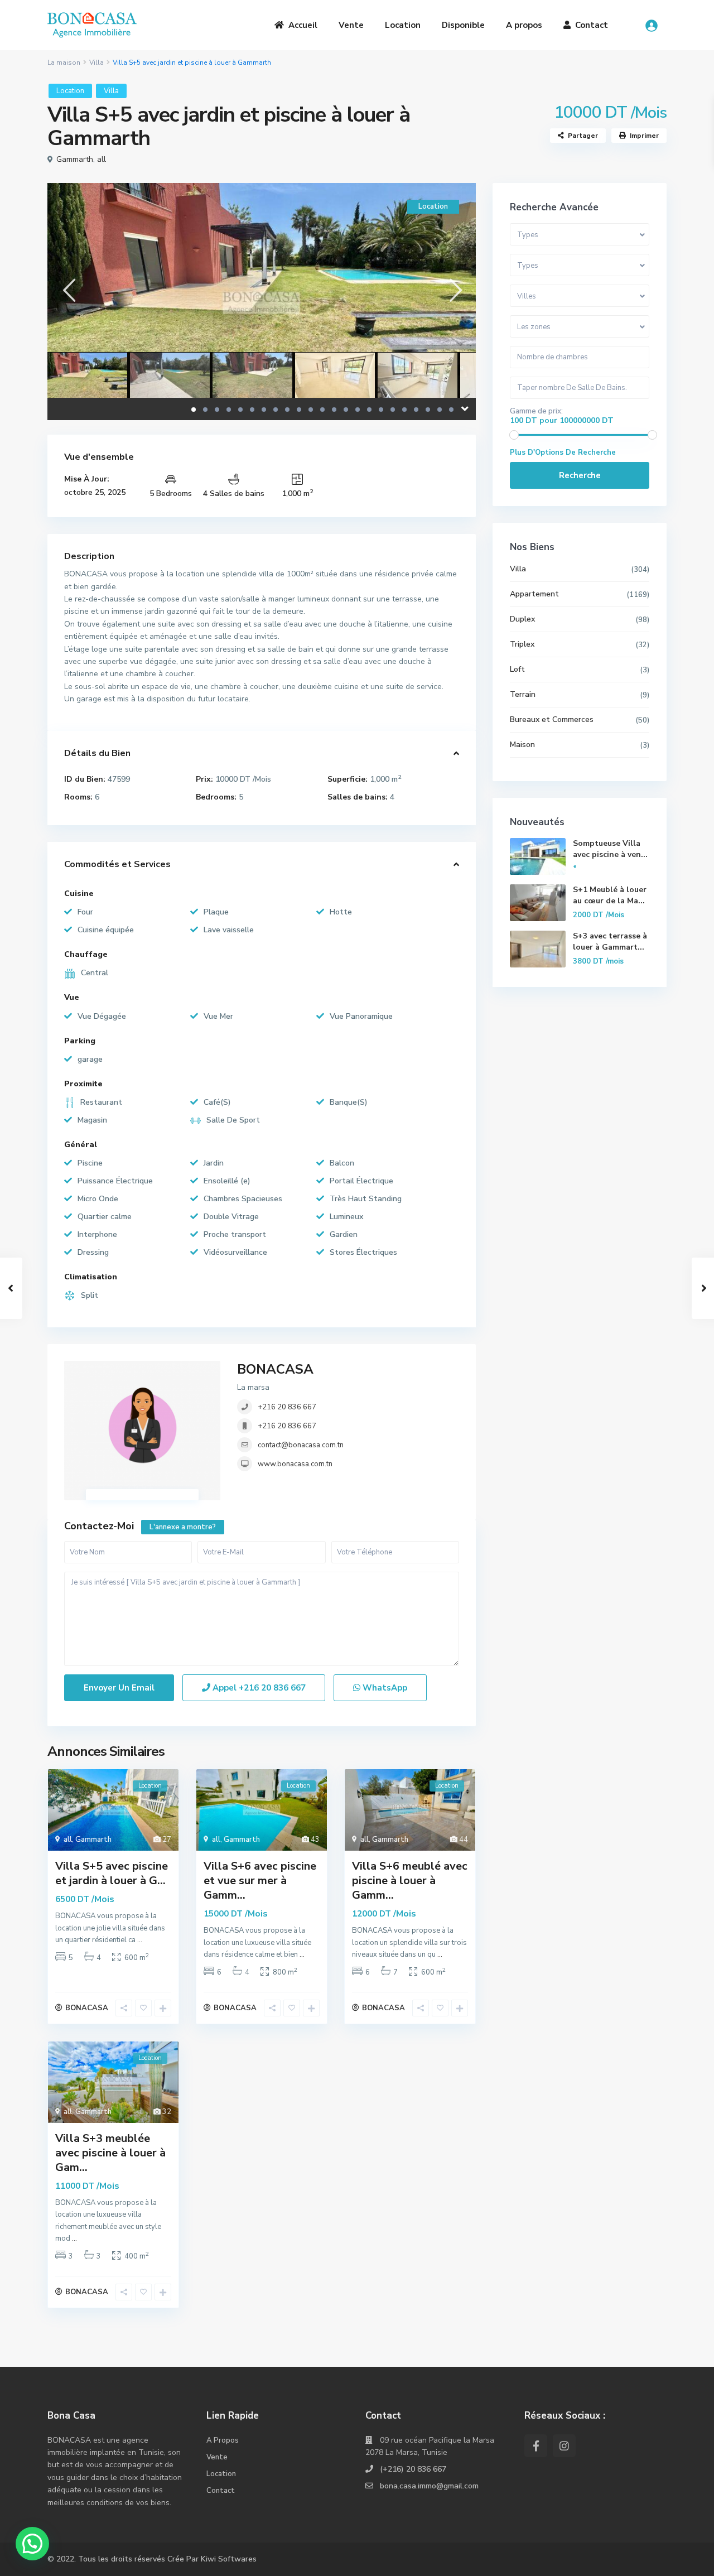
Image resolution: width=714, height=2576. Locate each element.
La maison (64, 62)
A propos (524, 25)
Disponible (463, 25)
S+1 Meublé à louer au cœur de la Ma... (610, 895)
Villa (97, 62)
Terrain (523, 694)
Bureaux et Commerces (552, 719)
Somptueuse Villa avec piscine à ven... (610, 849)
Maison (522, 745)
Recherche (580, 475)
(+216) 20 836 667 (413, 2469)
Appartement (534, 594)
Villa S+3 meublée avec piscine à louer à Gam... (110, 2153)
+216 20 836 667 (287, 1407)
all (102, 159)
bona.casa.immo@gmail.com (429, 2486)
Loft (517, 669)
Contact (592, 25)
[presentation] (68, 290)
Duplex (522, 619)
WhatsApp (384, 1688)
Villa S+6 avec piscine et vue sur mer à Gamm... (260, 1881)
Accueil (303, 25)
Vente (351, 25)
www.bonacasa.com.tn (295, 1464)
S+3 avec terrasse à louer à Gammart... (610, 942)
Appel (258, 1688)
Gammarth (75, 159)
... (140, 1940)
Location (403, 25)
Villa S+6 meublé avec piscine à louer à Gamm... (410, 1881)
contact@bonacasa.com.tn (301, 1445)
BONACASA (275, 1369)
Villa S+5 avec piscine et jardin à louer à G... (112, 1873)
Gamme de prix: (536, 411)
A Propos (223, 2440)
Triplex (522, 644)
